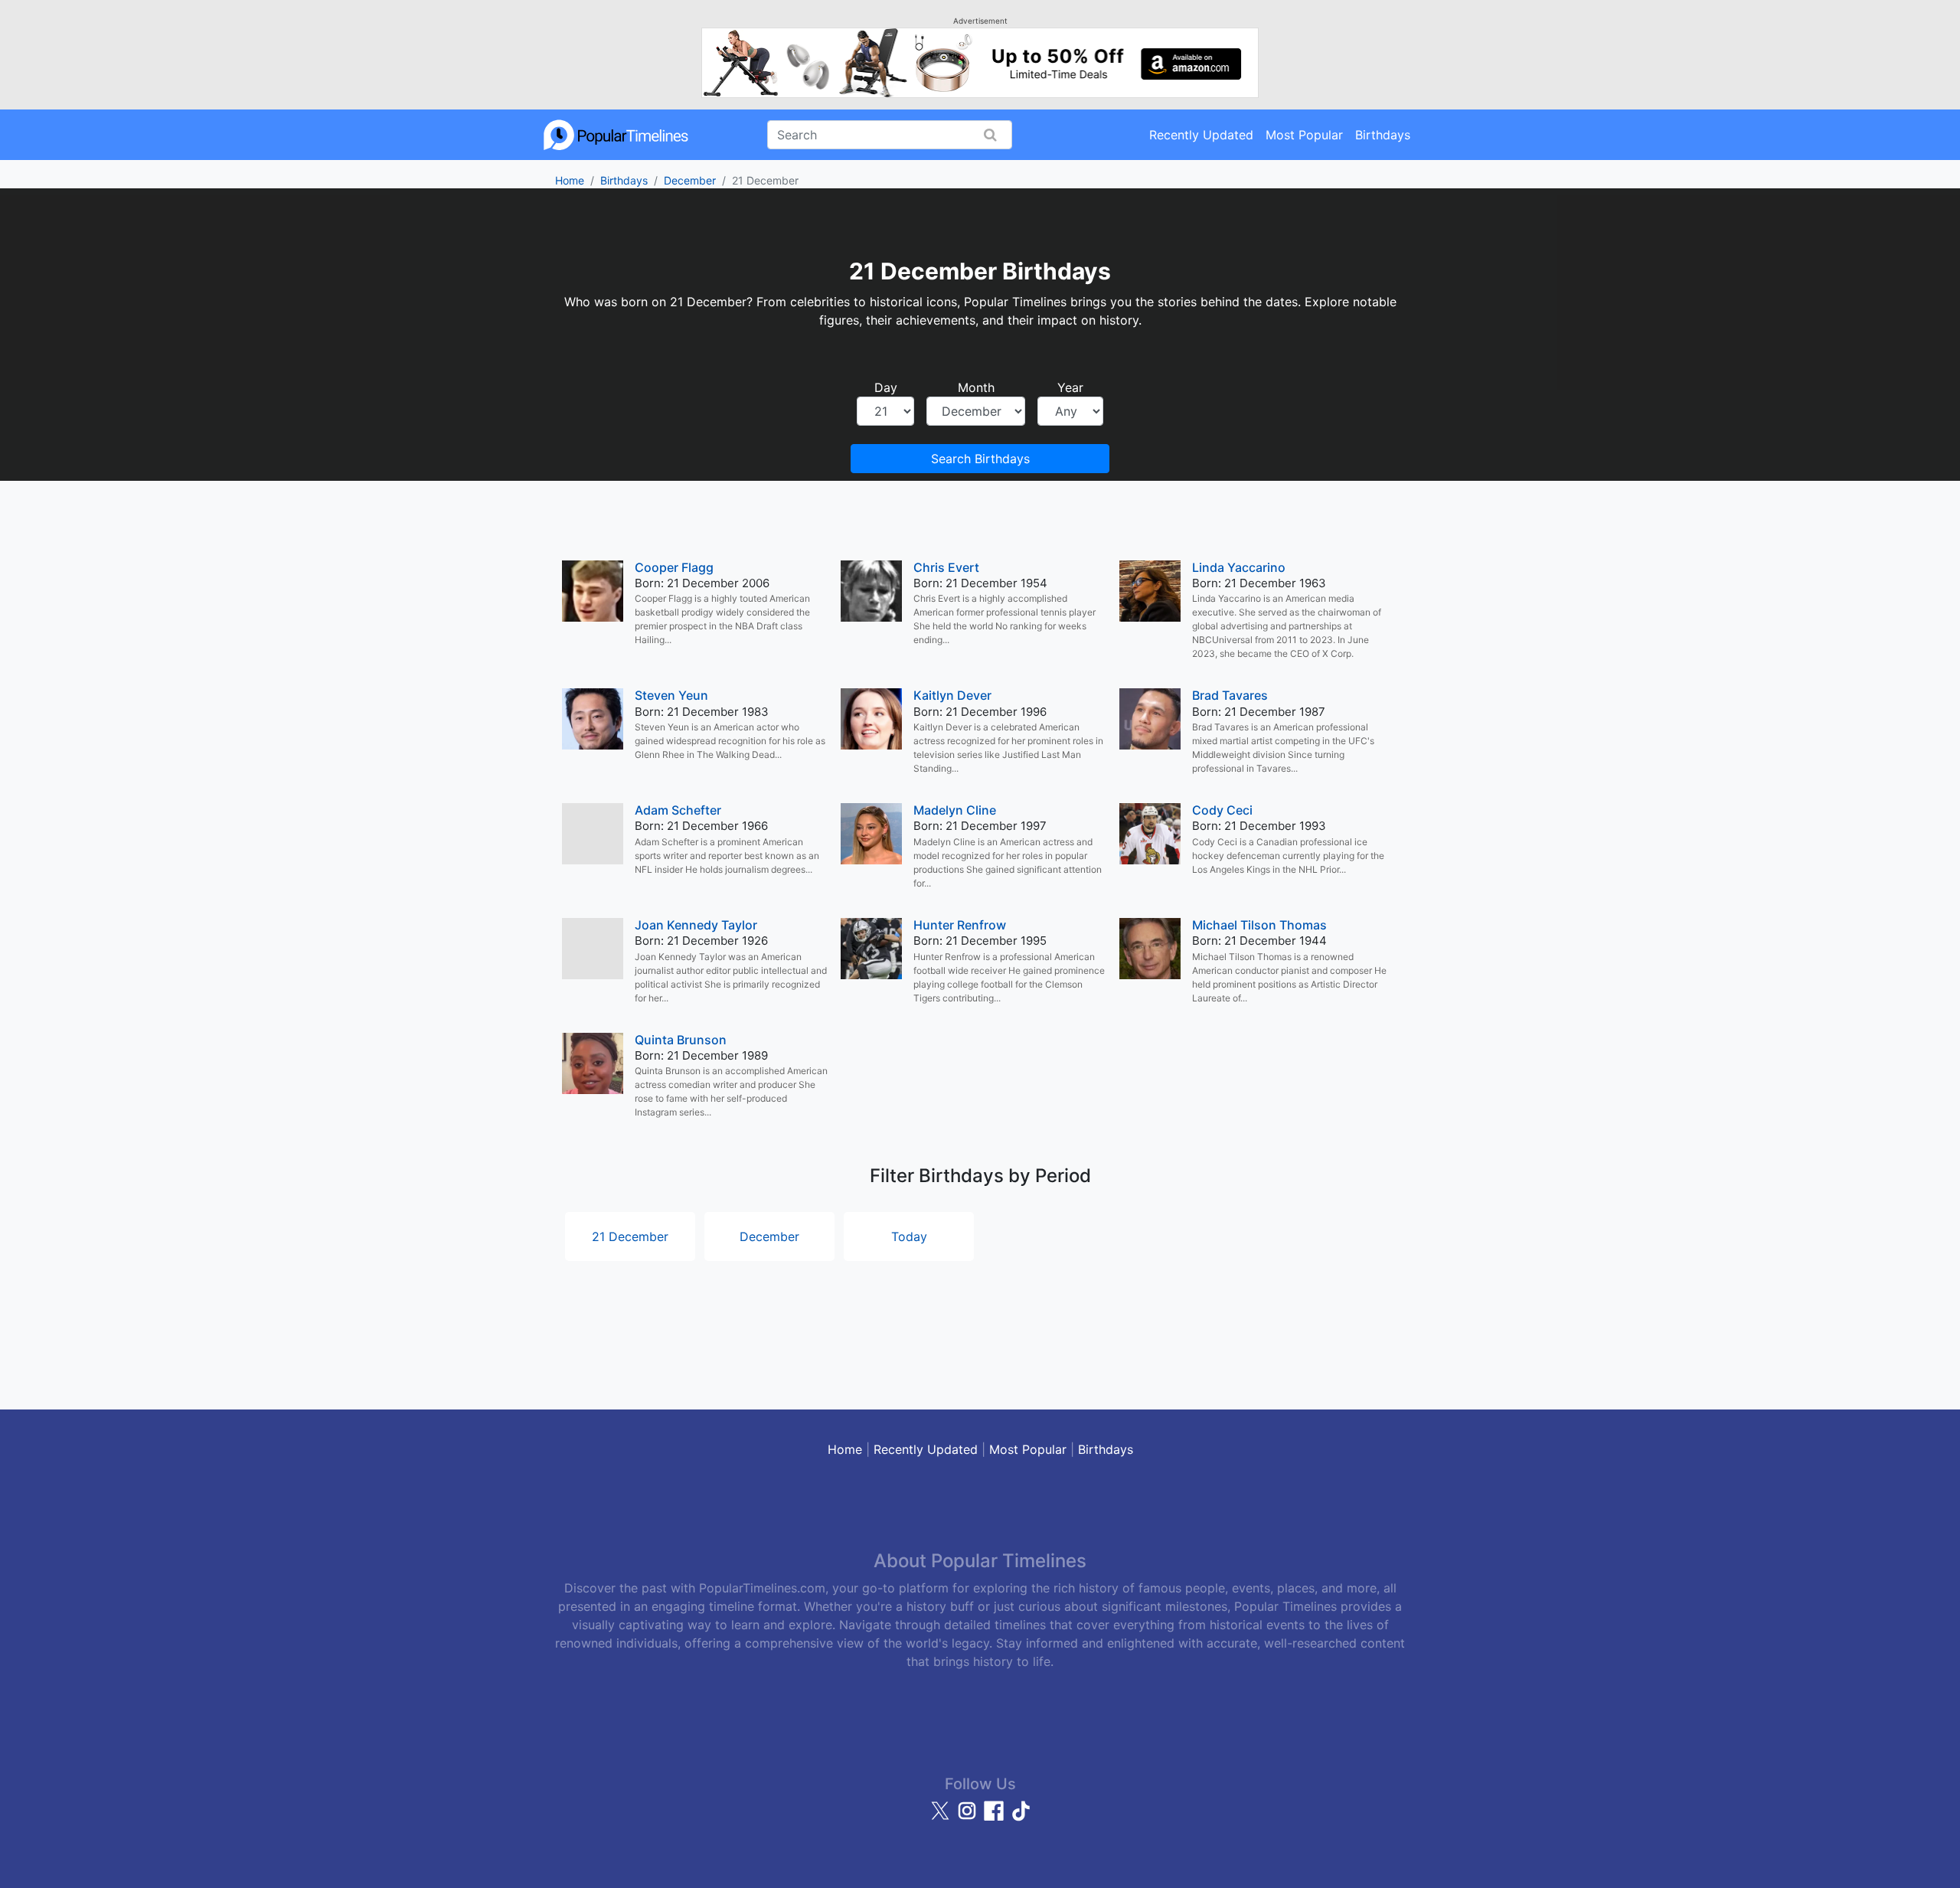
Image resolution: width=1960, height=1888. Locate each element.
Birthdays (1383, 135)
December (690, 180)
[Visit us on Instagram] (969, 1818)
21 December (630, 1236)
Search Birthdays (980, 459)
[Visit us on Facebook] (996, 1818)
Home (570, 180)
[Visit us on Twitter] (942, 1818)
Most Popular (1304, 135)
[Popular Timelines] (616, 135)
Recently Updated (1201, 135)
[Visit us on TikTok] (1021, 1818)
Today (909, 1236)
